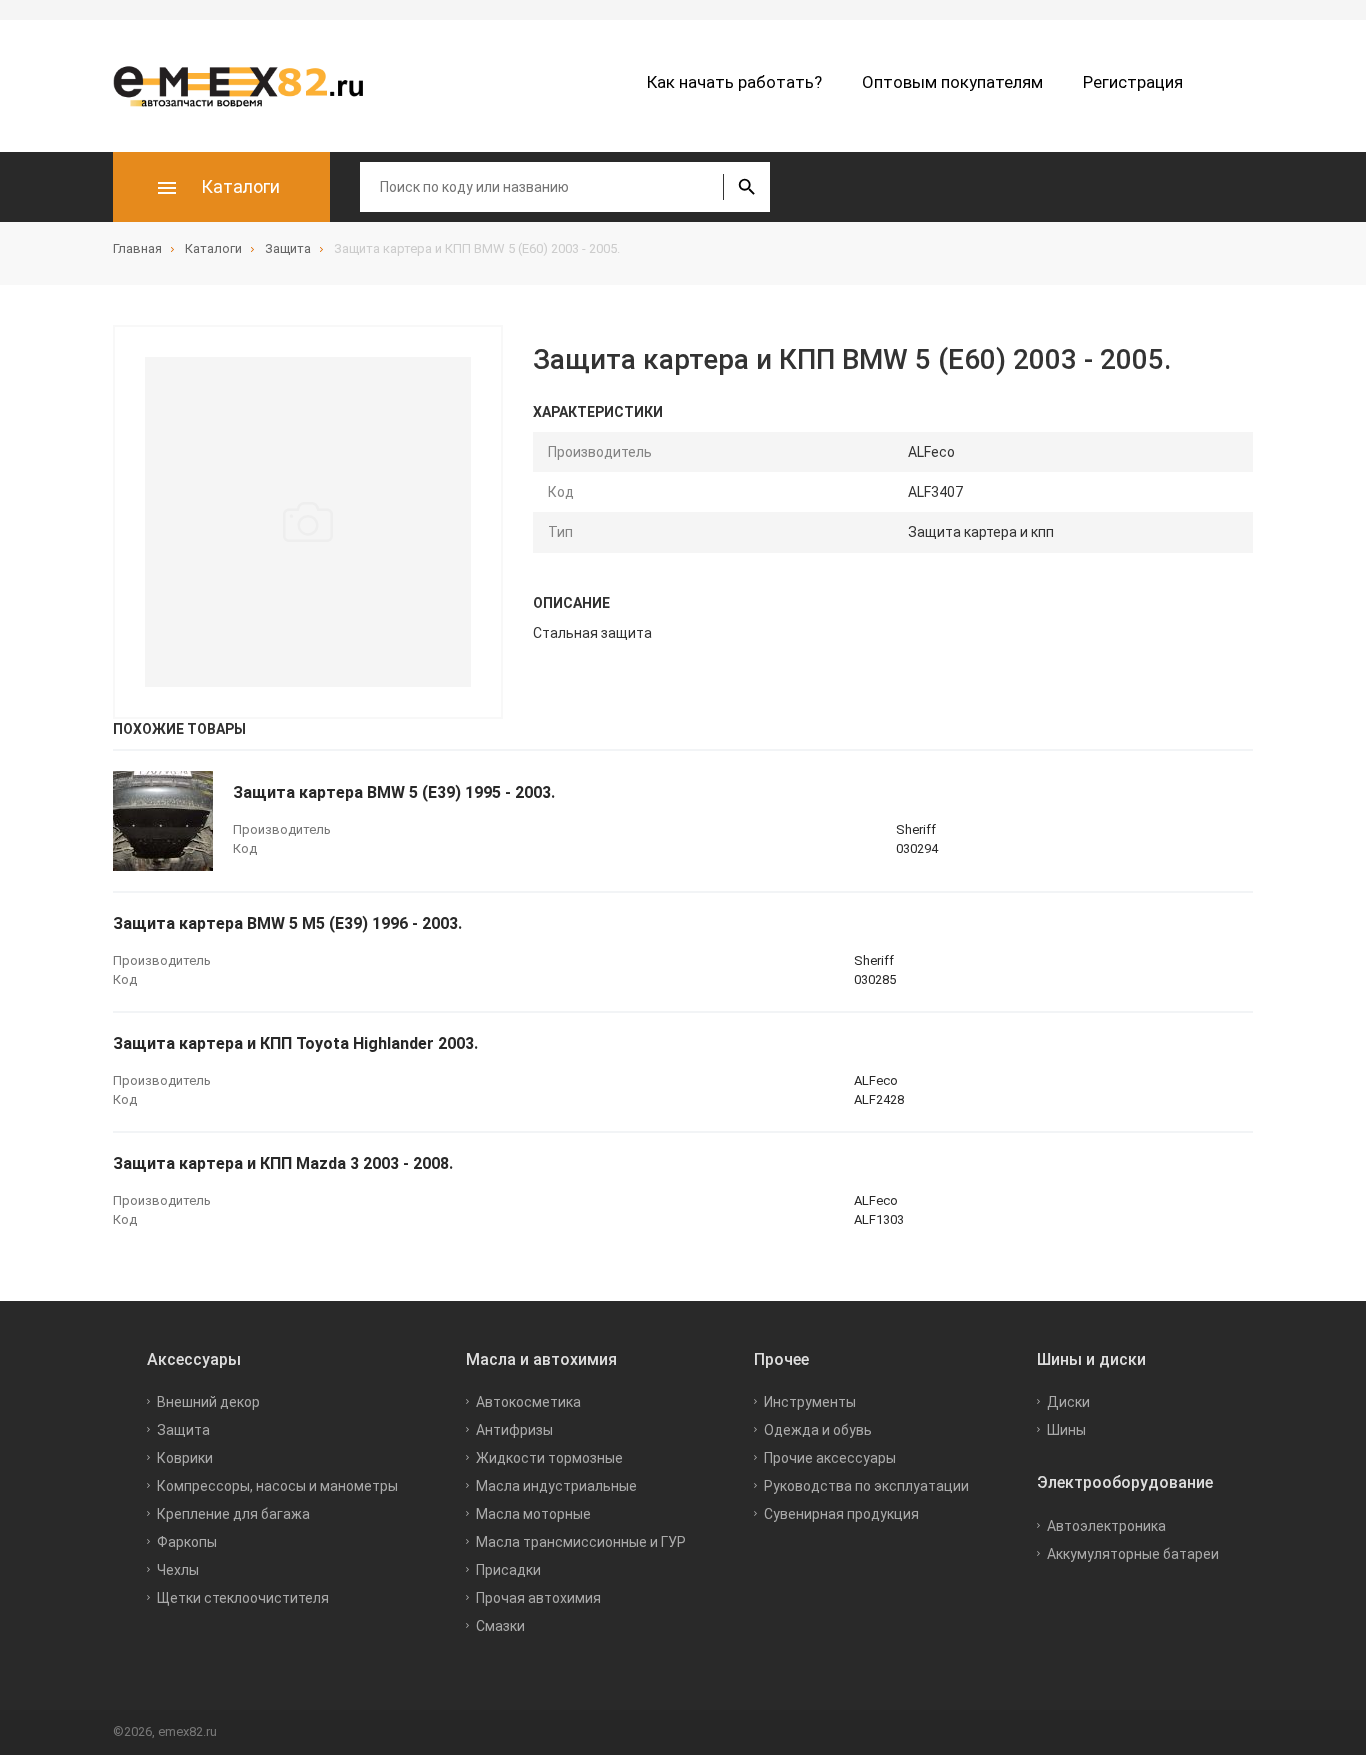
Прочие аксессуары (830, 1458)
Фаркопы (187, 1542)
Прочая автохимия (538, 1598)
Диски (1068, 1402)
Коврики (185, 1458)
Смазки (500, 1626)
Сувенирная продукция (841, 1514)
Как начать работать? (734, 82)
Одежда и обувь (818, 1430)
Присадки (508, 1570)
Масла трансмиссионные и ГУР (581, 1542)
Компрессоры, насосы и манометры (277, 1486)
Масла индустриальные (556, 1486)
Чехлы (178, 1570)
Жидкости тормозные (549, 1458)
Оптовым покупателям (952, 82)
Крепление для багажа (233, 1514)
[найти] (746, 187)
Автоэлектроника (1106, 1526)
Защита (183, 1430)
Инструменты (810, 1402)
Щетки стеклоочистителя (243, 1598)
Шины (1066, 1430)
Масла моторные (533, 1514)
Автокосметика (528, 1402)
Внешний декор (208, 1402)
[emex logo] (248, 86)
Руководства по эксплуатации (866, 1486)
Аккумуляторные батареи (1133, 1554)
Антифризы (514, 1430)
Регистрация (1133, 82)
